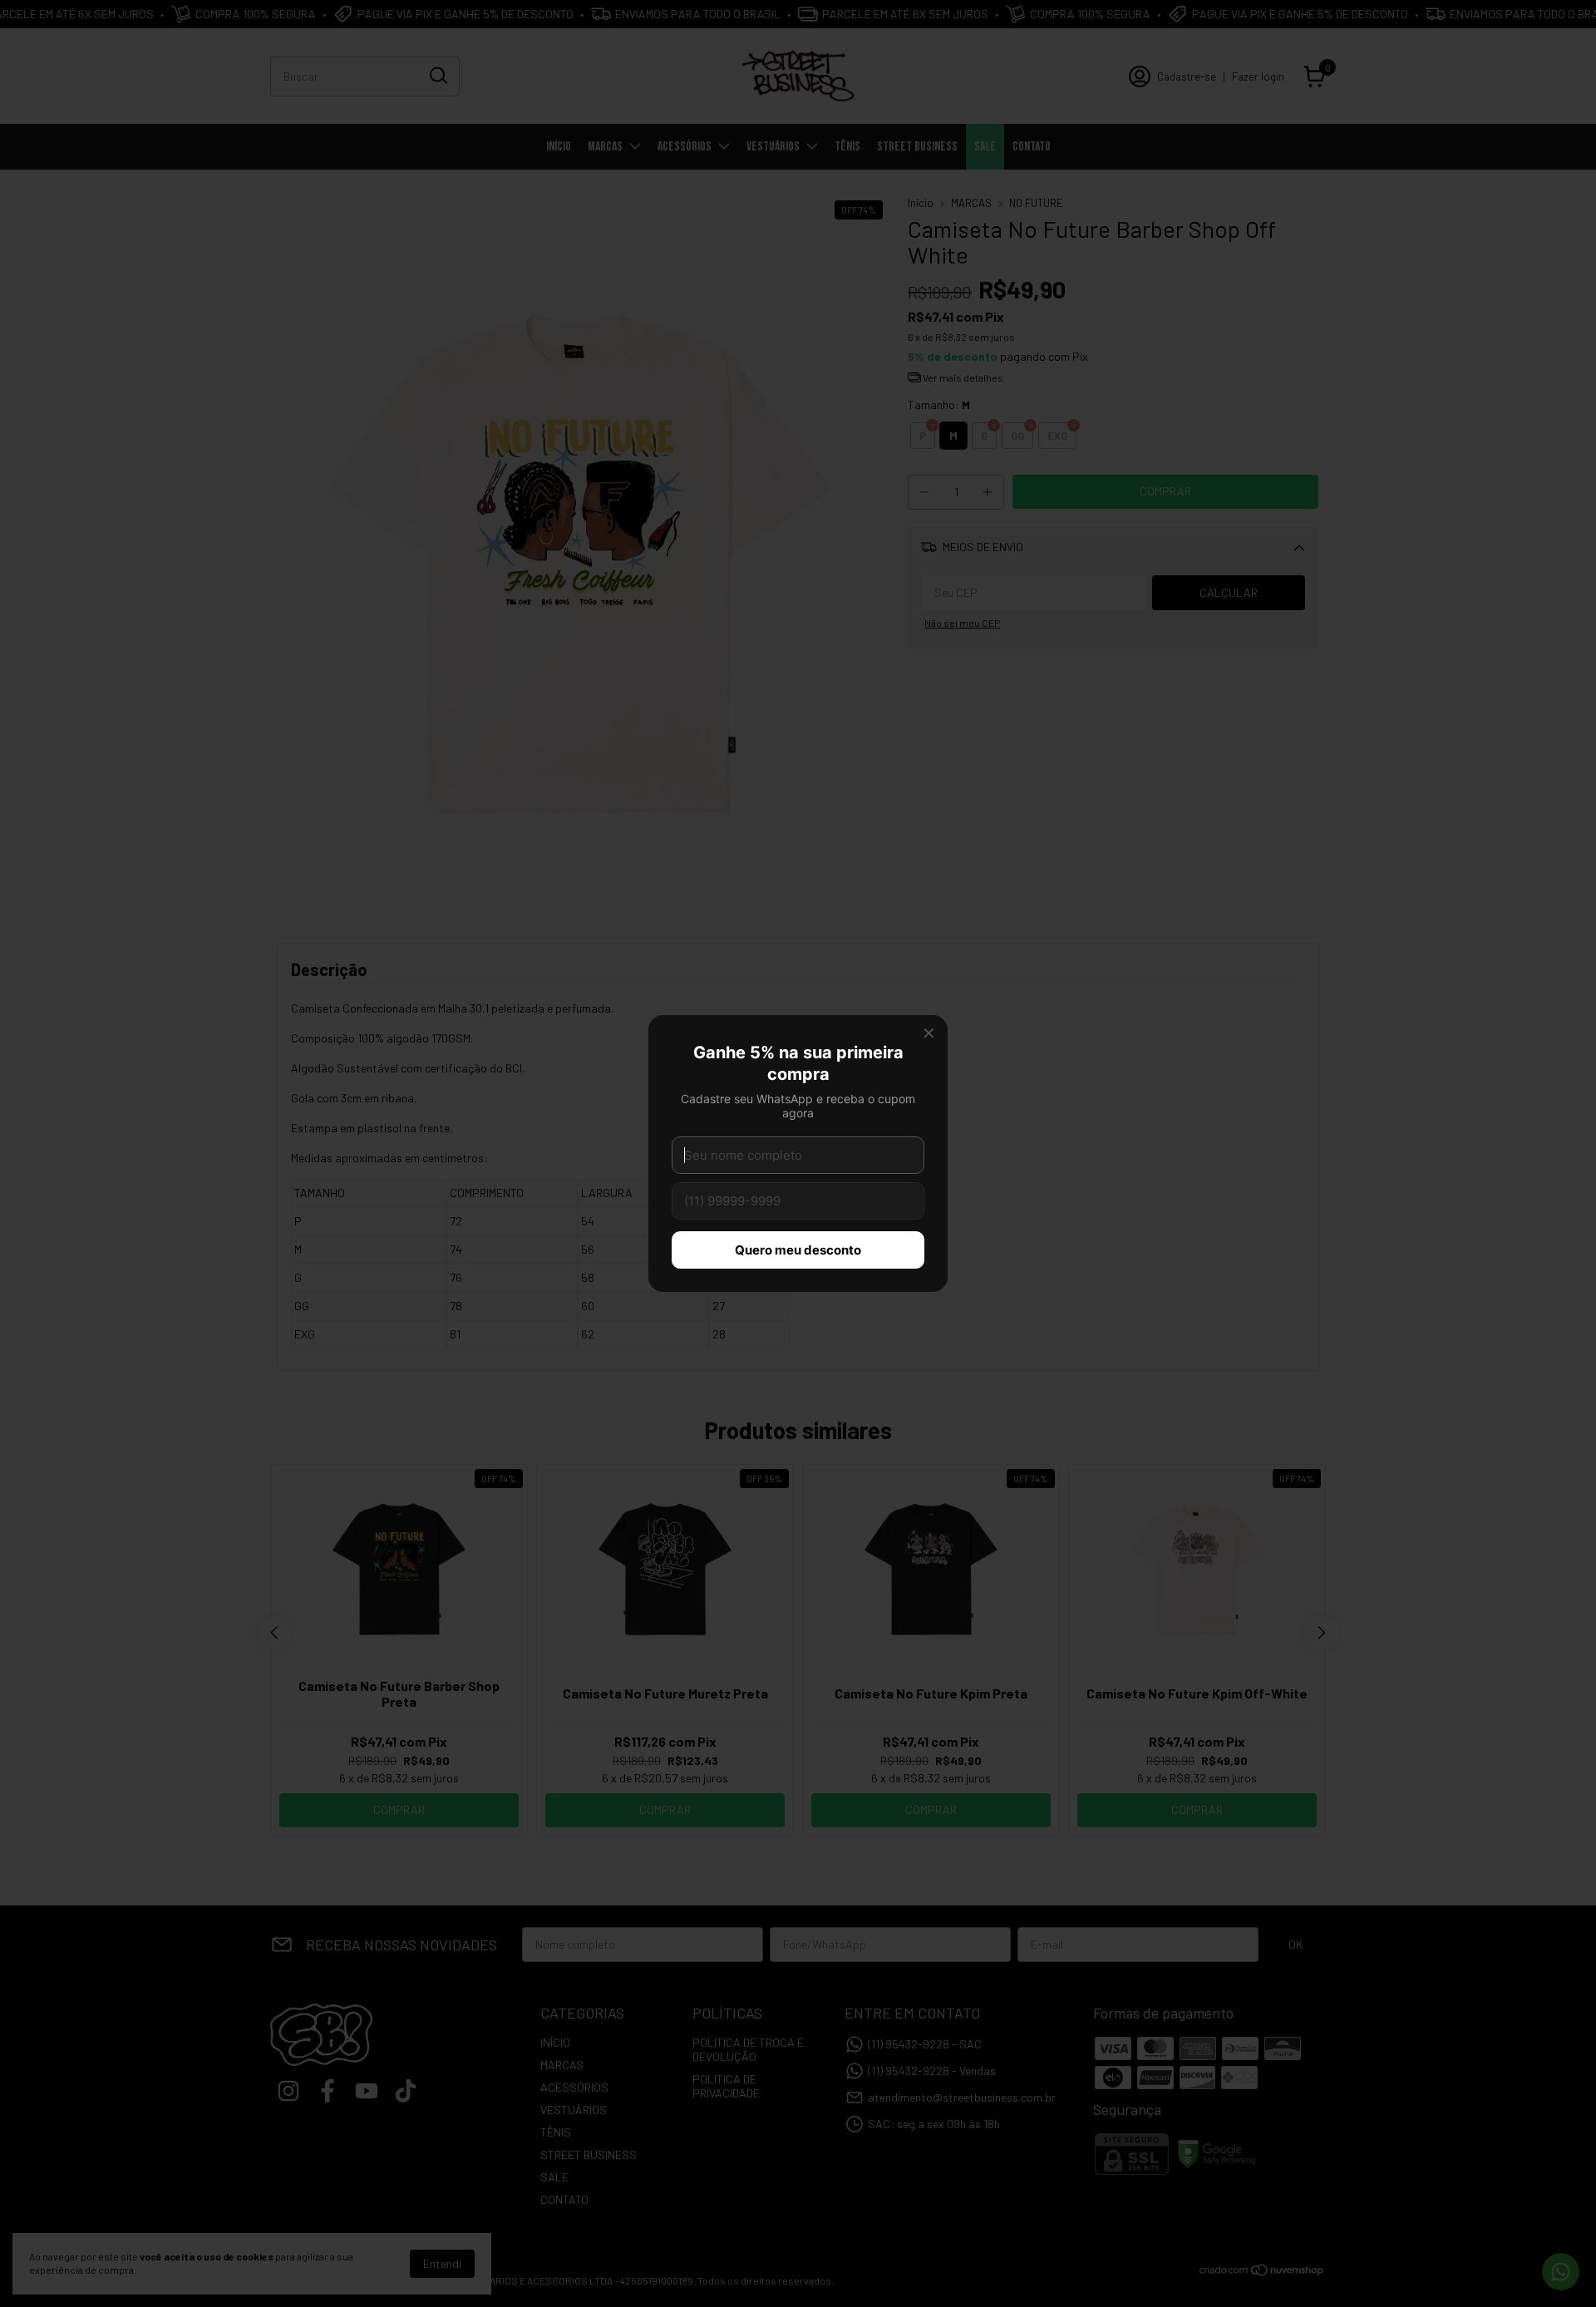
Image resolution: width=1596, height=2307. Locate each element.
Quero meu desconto (798, 1250)
